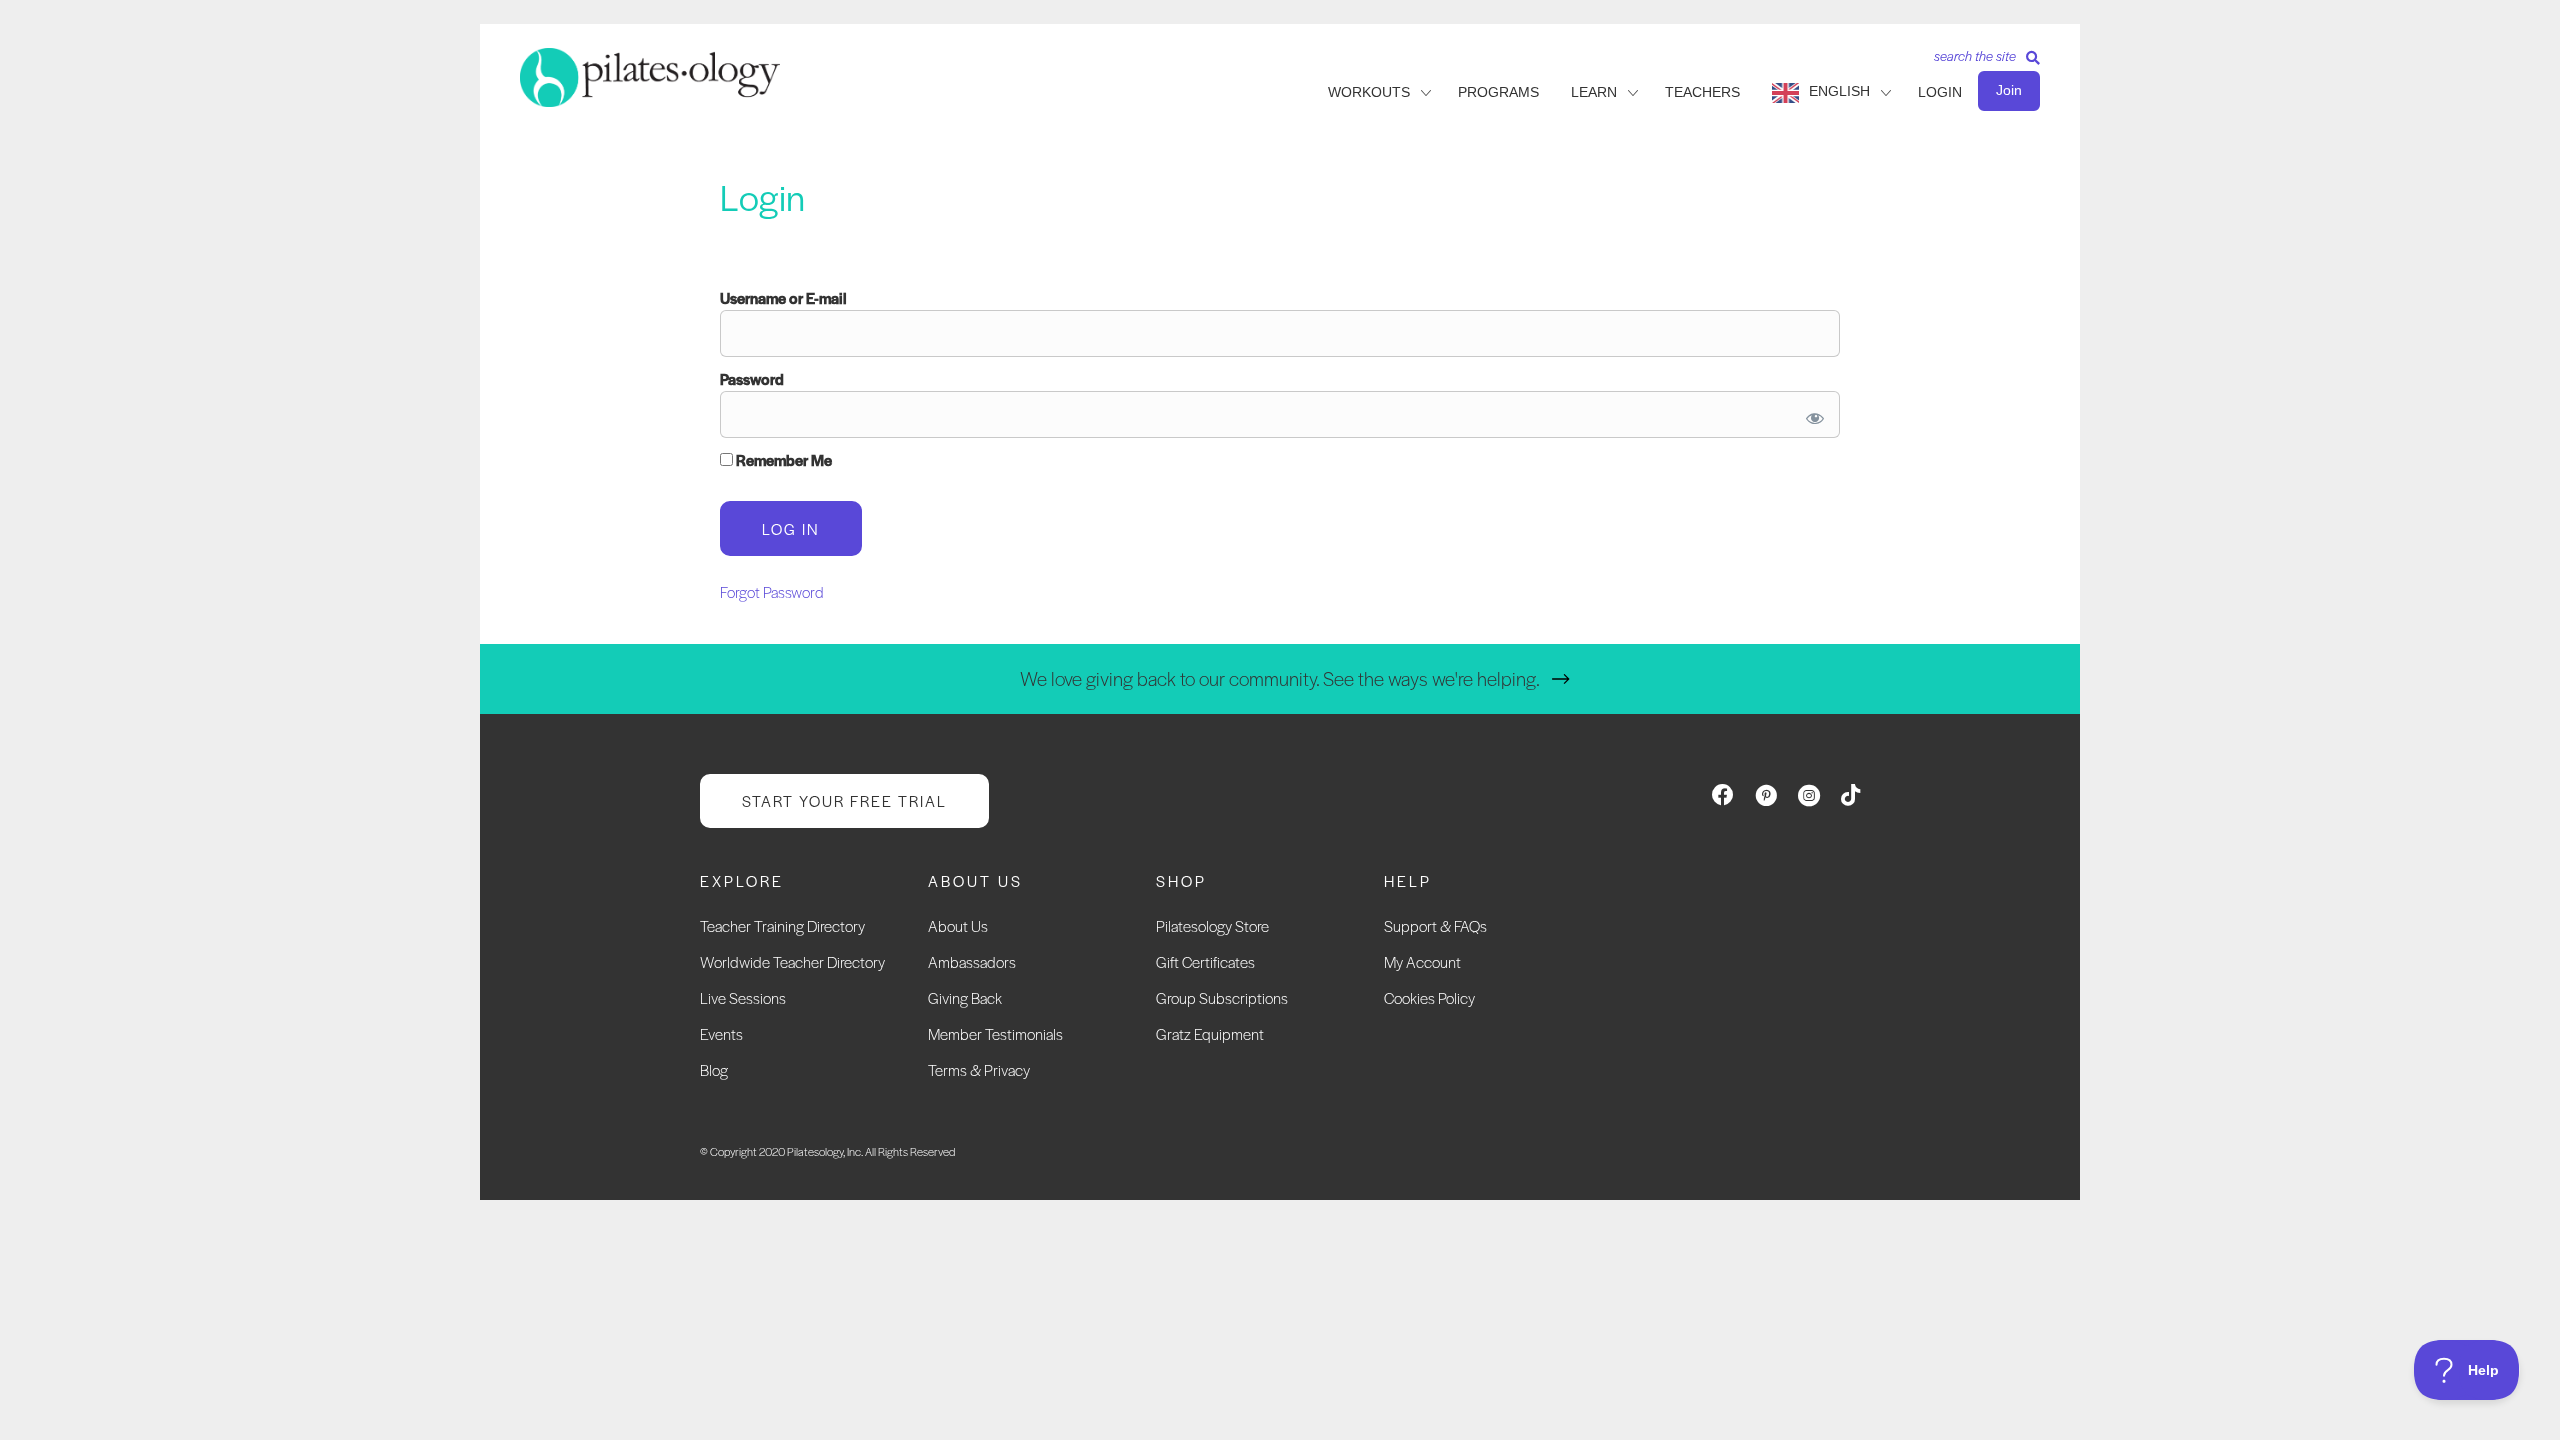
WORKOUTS (1369, 92)
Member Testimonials (995, 1033)
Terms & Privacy (979, 1069)
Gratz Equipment (1210, 1033)
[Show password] (1811, 414)
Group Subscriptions (1222, 997)
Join (2009, 90)
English (1839, 91)
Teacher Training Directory (782, 925)
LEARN (1594, 92)
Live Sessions (743, 997)
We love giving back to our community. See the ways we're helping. (1280, 678)
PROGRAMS (1498, 92)
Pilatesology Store (1212, 925)
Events (721, 1033)
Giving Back (965, 997)
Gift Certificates (1205, 961)
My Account (1422, 961)
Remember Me (782, 459)
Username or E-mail (783, 297)
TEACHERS (1702, 92)
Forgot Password (772, 591)
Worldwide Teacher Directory (792, 961)
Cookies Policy (1429, 997)
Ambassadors (972, 961)
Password (752, 378)
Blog (714, 1069)
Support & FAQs (1435, 925)
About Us (958, 925)
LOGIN (1940, 92)
